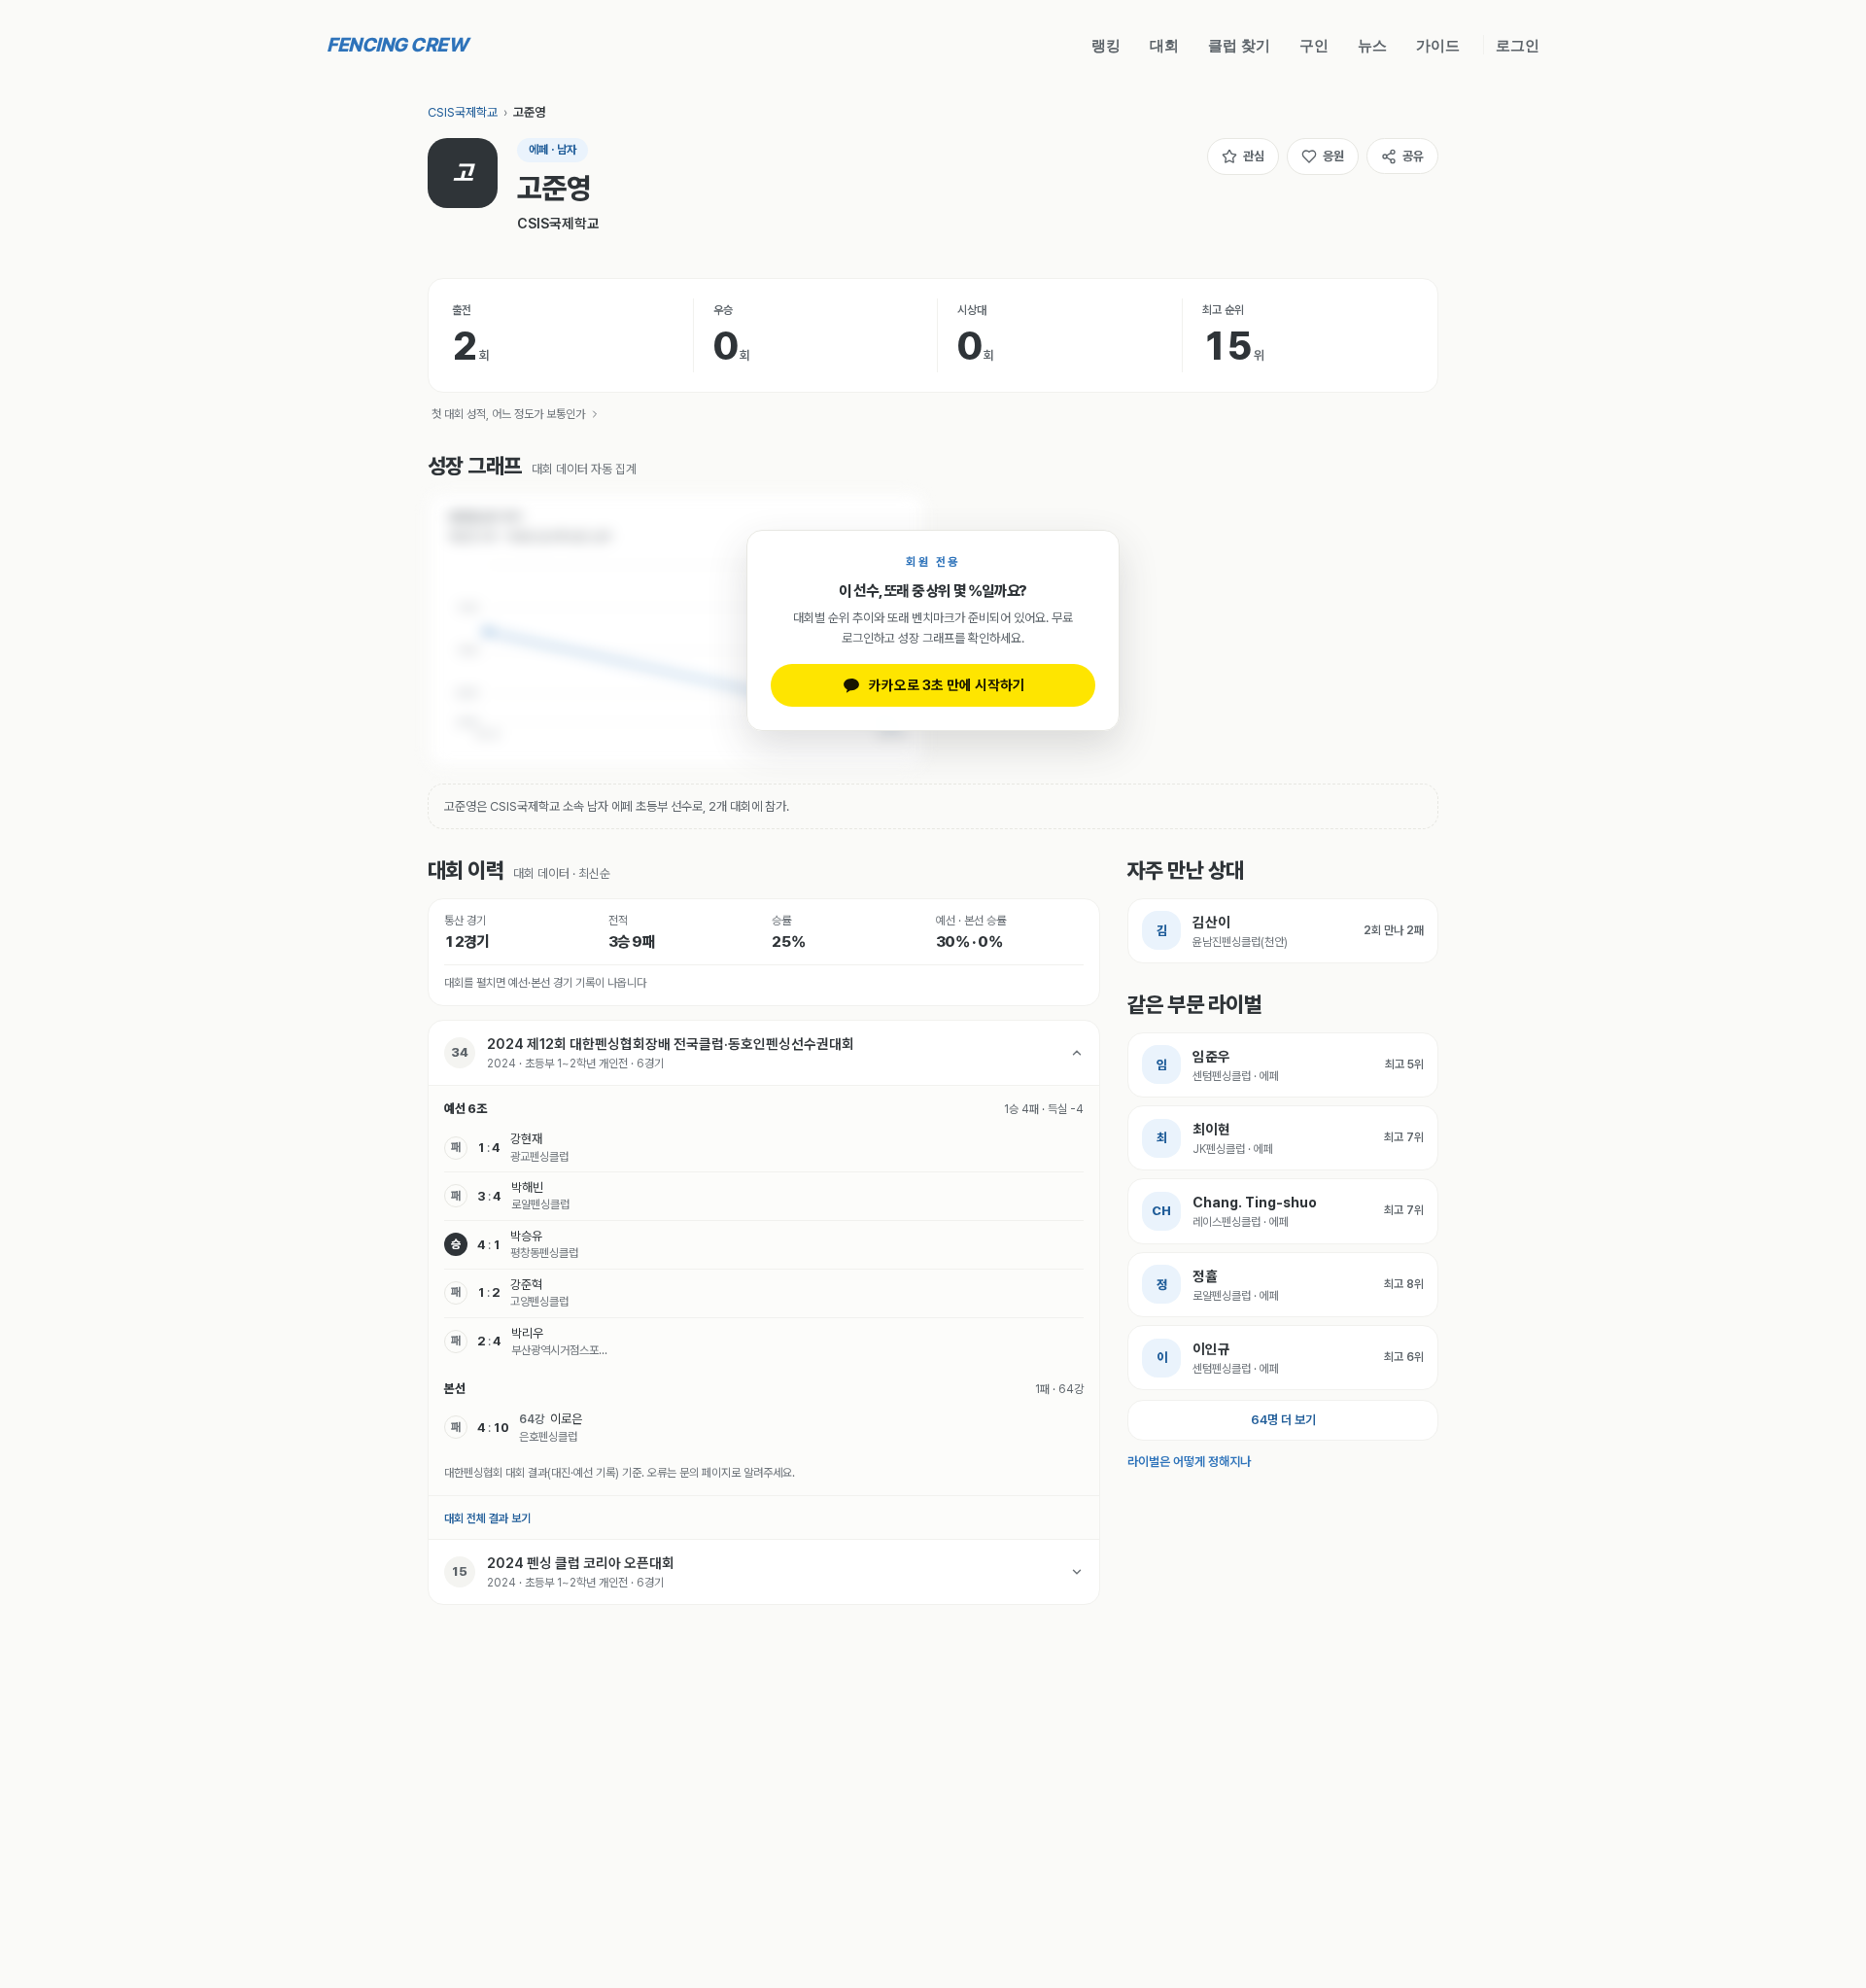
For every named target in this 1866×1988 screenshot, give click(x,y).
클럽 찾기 (1239, 45)
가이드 (1438, 45)
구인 (1314, 45)
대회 (1164, 45)
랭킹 (1106, 45)
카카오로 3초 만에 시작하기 (947, 685)
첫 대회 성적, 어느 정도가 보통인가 (508, 414)
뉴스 (1372, 45)
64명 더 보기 (1283, 1420)
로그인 (1518, 45)
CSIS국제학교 (463, 112)
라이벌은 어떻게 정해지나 (1189, 1462)
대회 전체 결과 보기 (487, 1518)
